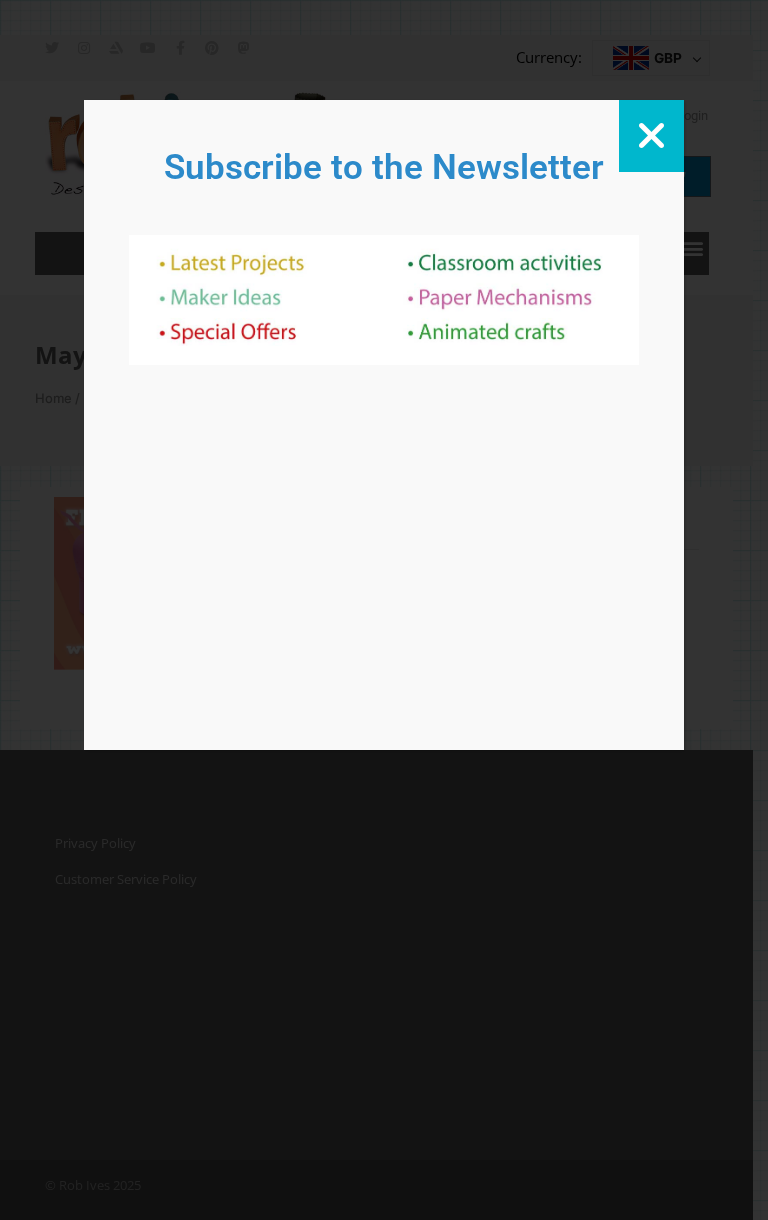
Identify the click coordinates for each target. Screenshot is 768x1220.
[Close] (651, 136)
